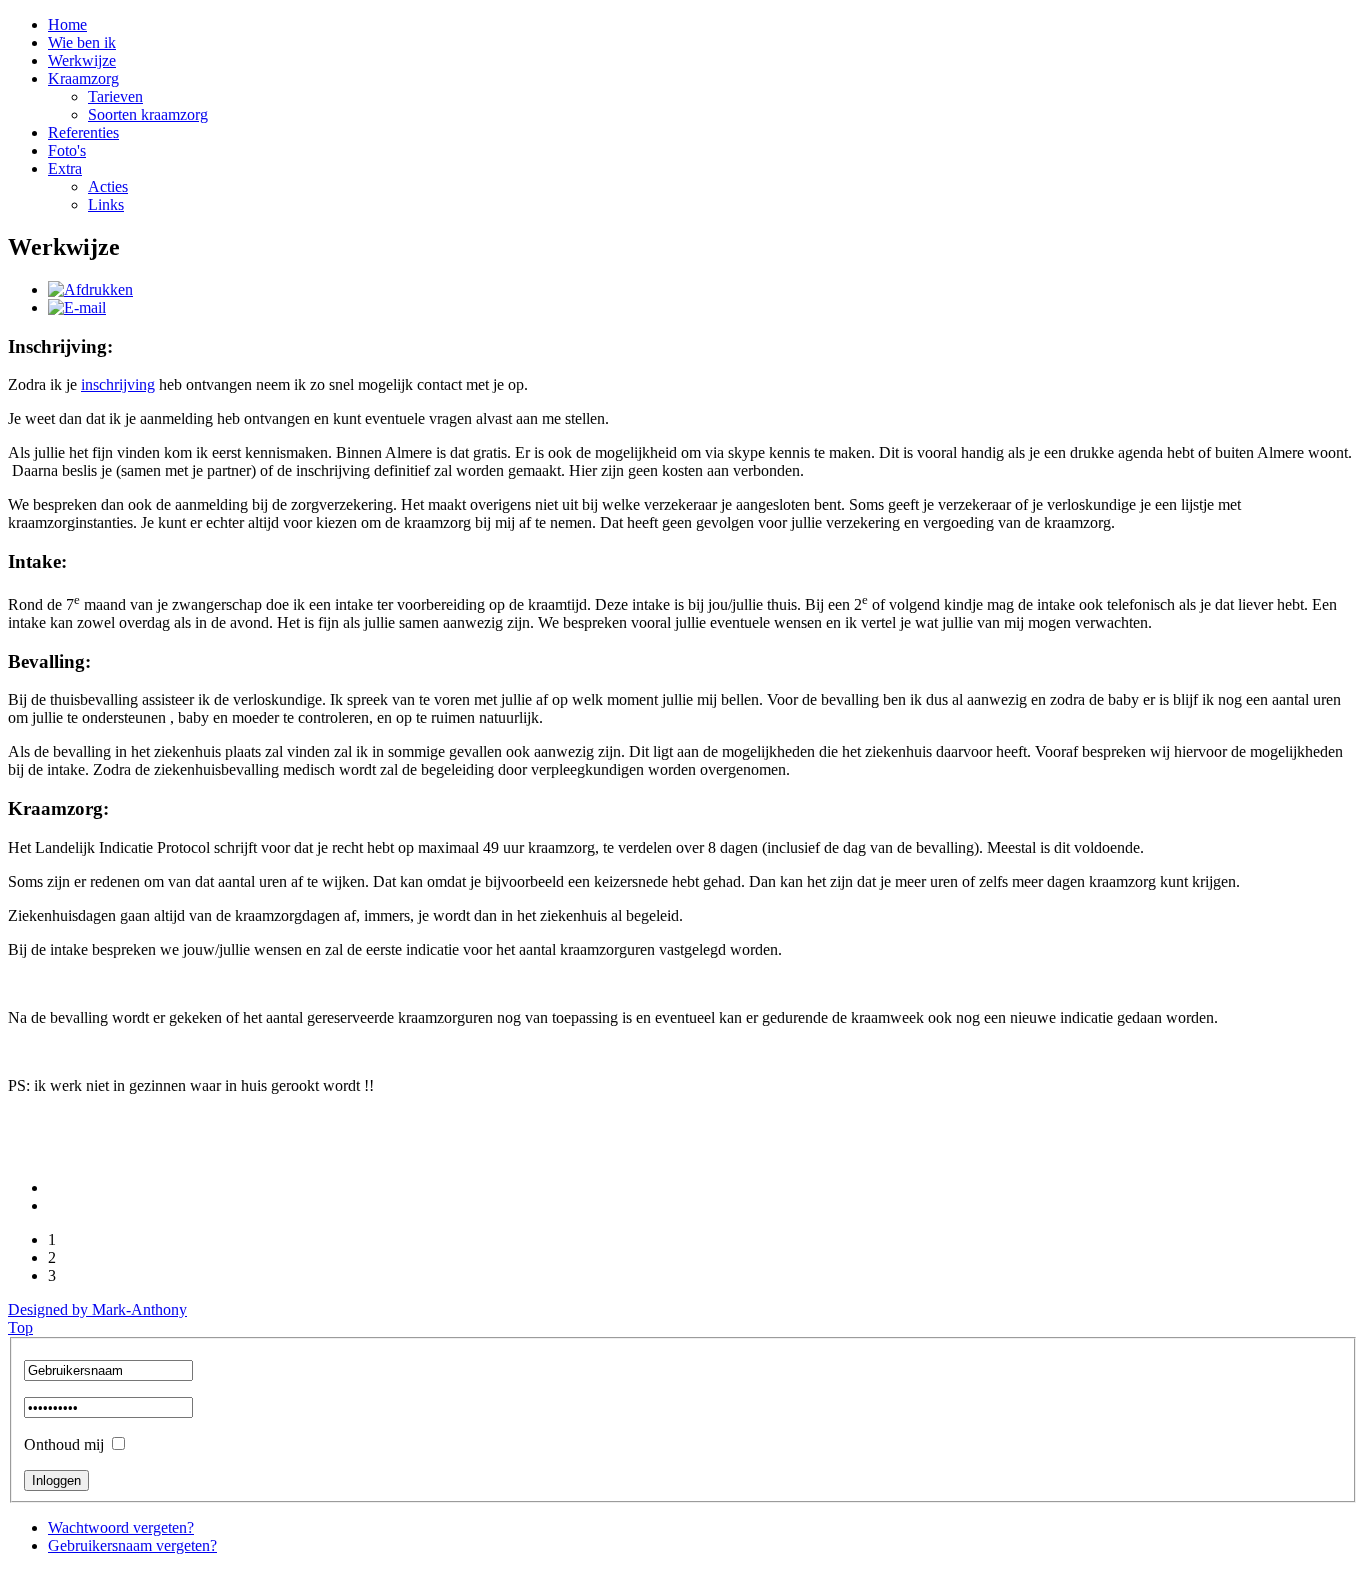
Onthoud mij (64, 1444)
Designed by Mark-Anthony (97, 1309)
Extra (65, 168)
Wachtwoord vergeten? (121, 1527)
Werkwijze (82, 60)
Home (67, 24)
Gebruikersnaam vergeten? (132, 1545)
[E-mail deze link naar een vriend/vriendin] (77, 307)
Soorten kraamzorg (148, 114)
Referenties (83, 132)
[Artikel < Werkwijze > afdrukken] (90, 289)
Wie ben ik (82, 42)
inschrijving (118, 384)
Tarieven (115, 96)
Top (20, 1327)
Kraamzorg (83, 78)
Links (106, 204)
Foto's (67, 150)
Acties (108, 186)
